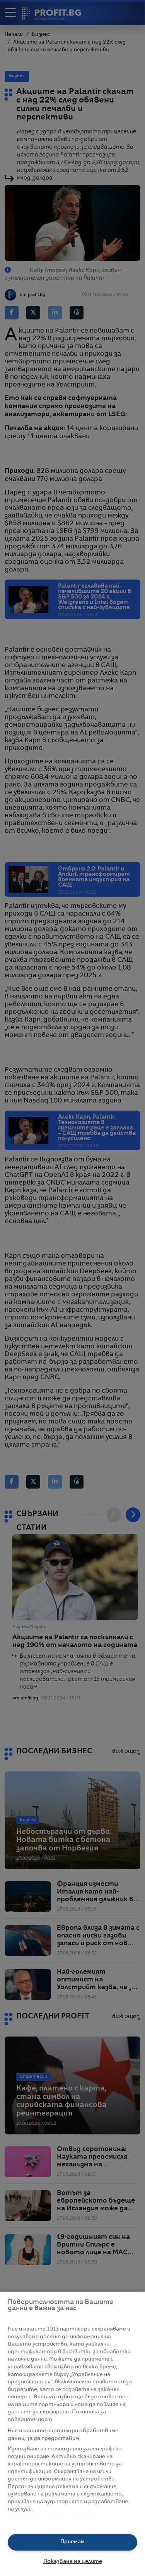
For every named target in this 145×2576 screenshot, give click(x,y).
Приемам (72, 2542)
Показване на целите (73, 2562)
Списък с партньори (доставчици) (55, 2518)
